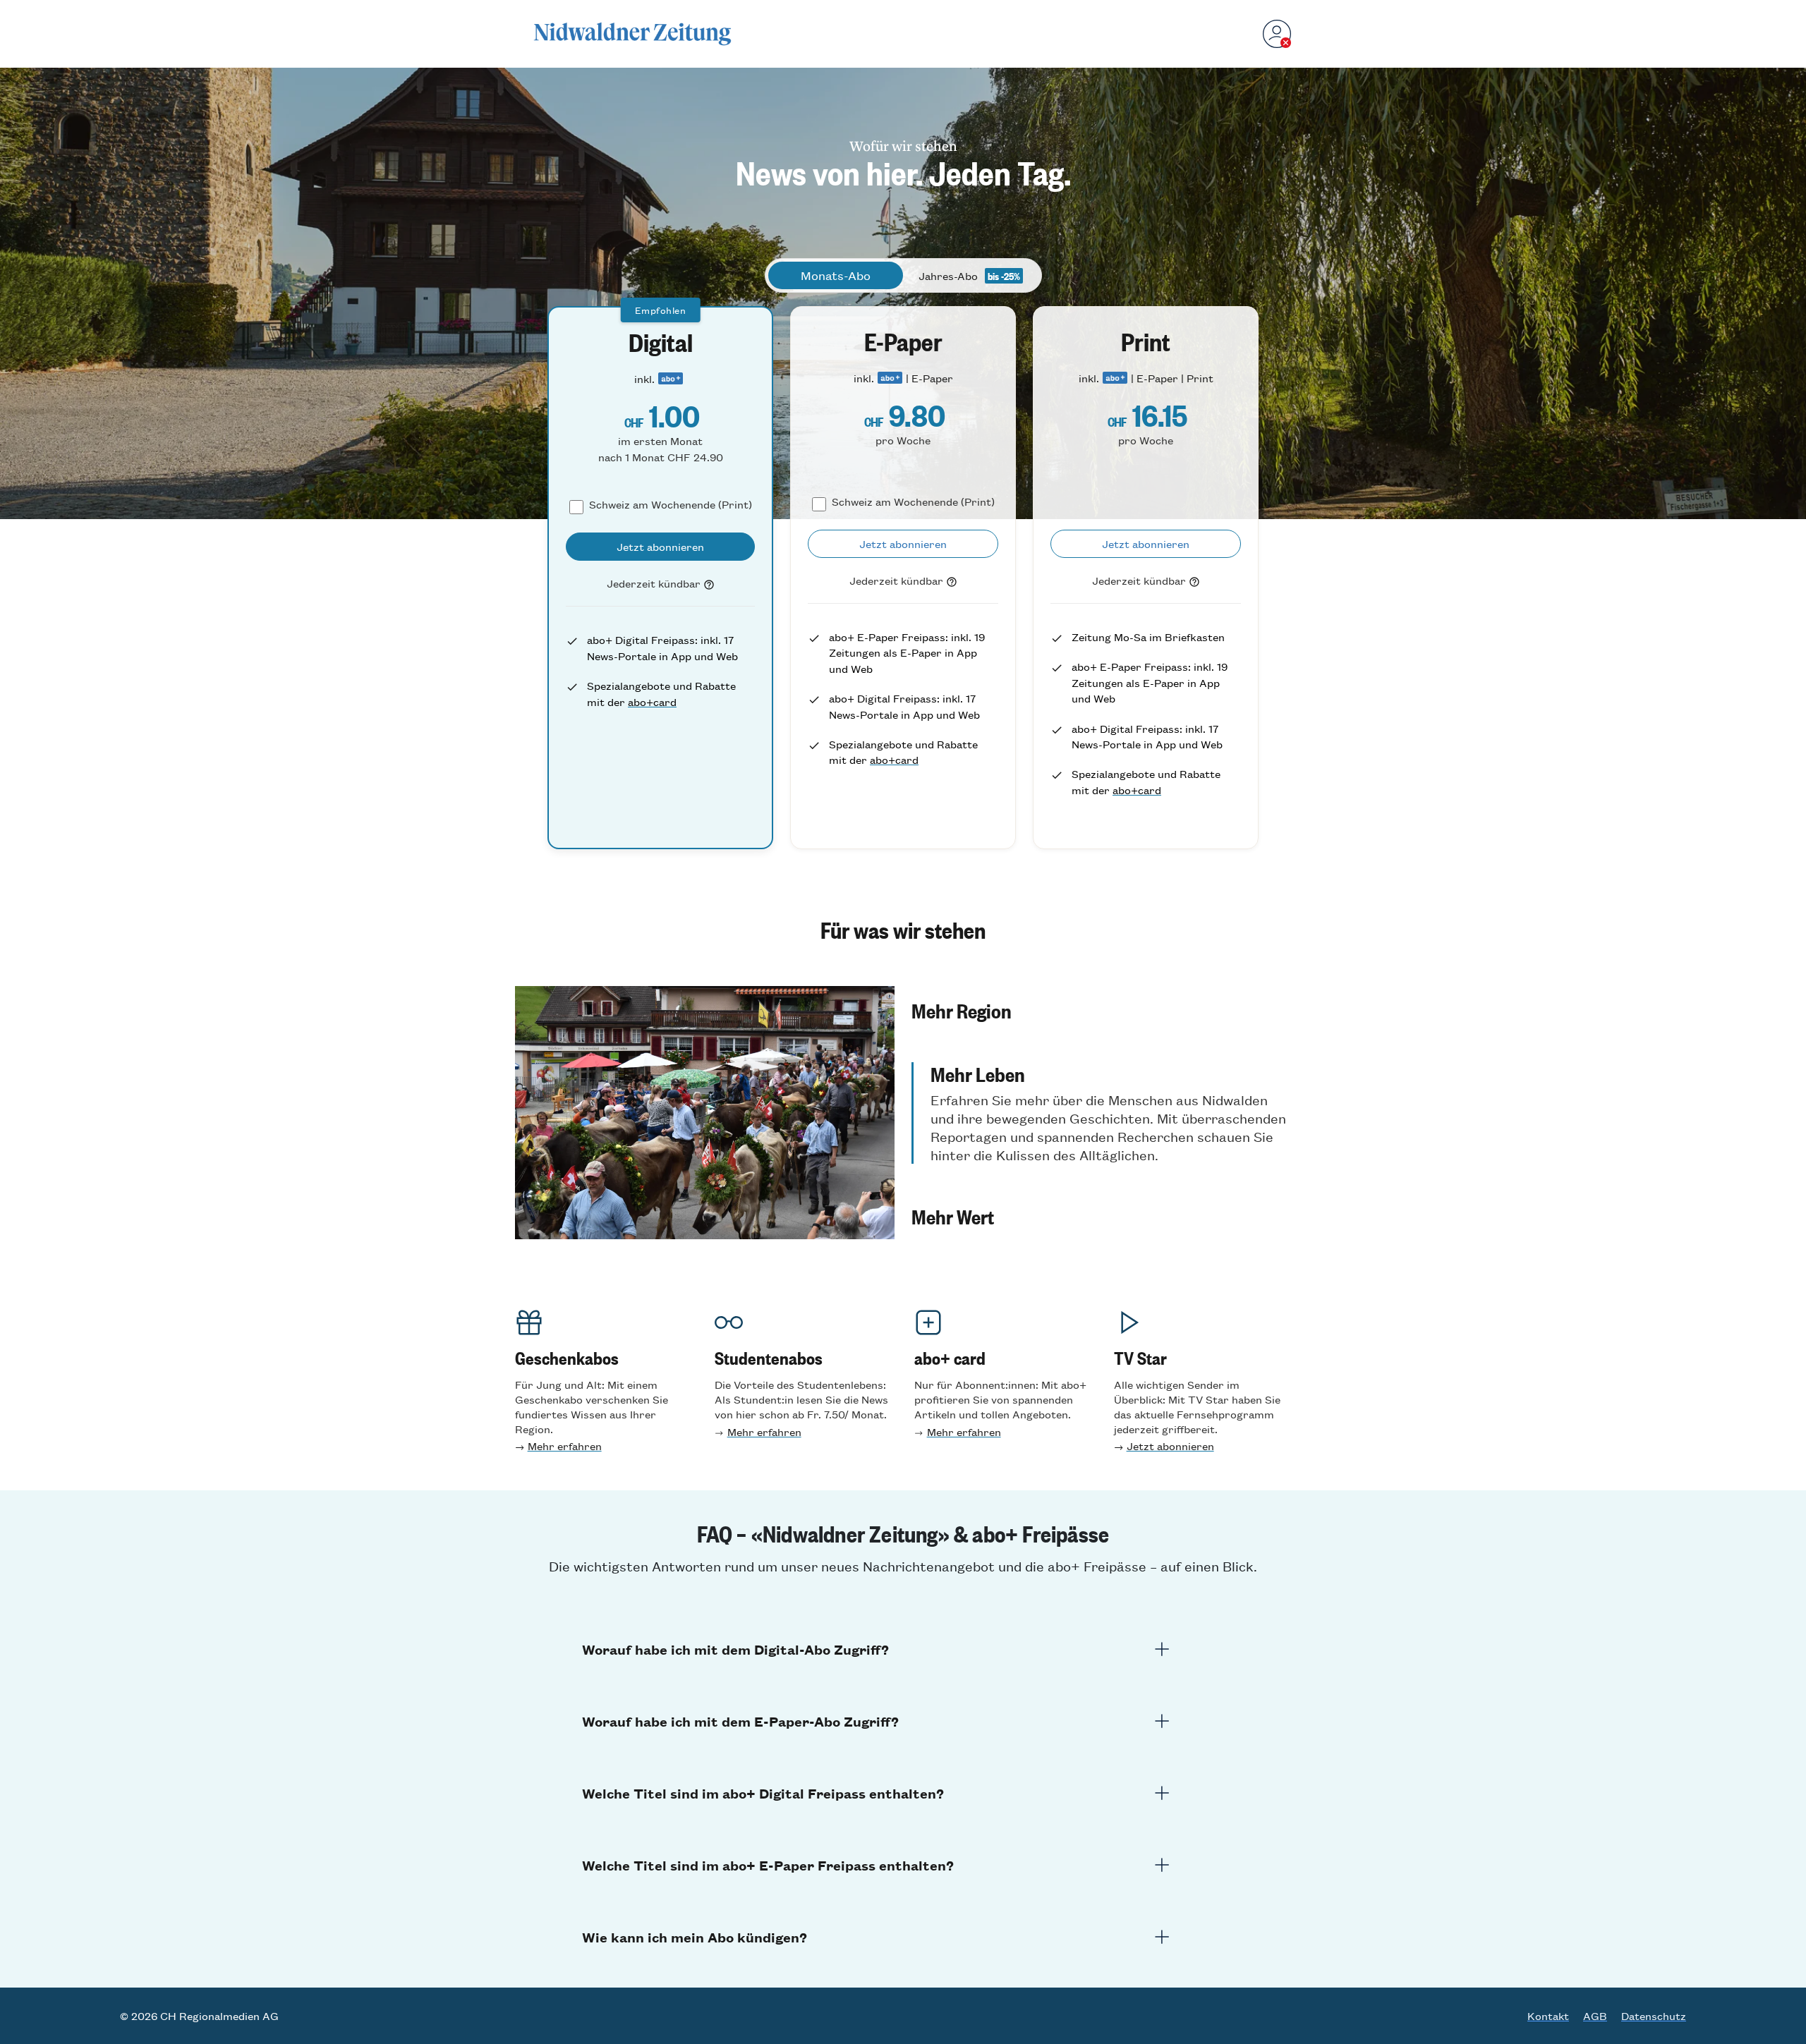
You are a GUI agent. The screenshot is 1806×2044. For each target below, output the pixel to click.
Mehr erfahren (565, 1446)
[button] (1101, 1010)
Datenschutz (1654, 2016)
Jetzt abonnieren (1170, 1446)
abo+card (652, 701)
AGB (1595, 2016)
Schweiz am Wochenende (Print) (671, 504)
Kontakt (1548, 2016)
